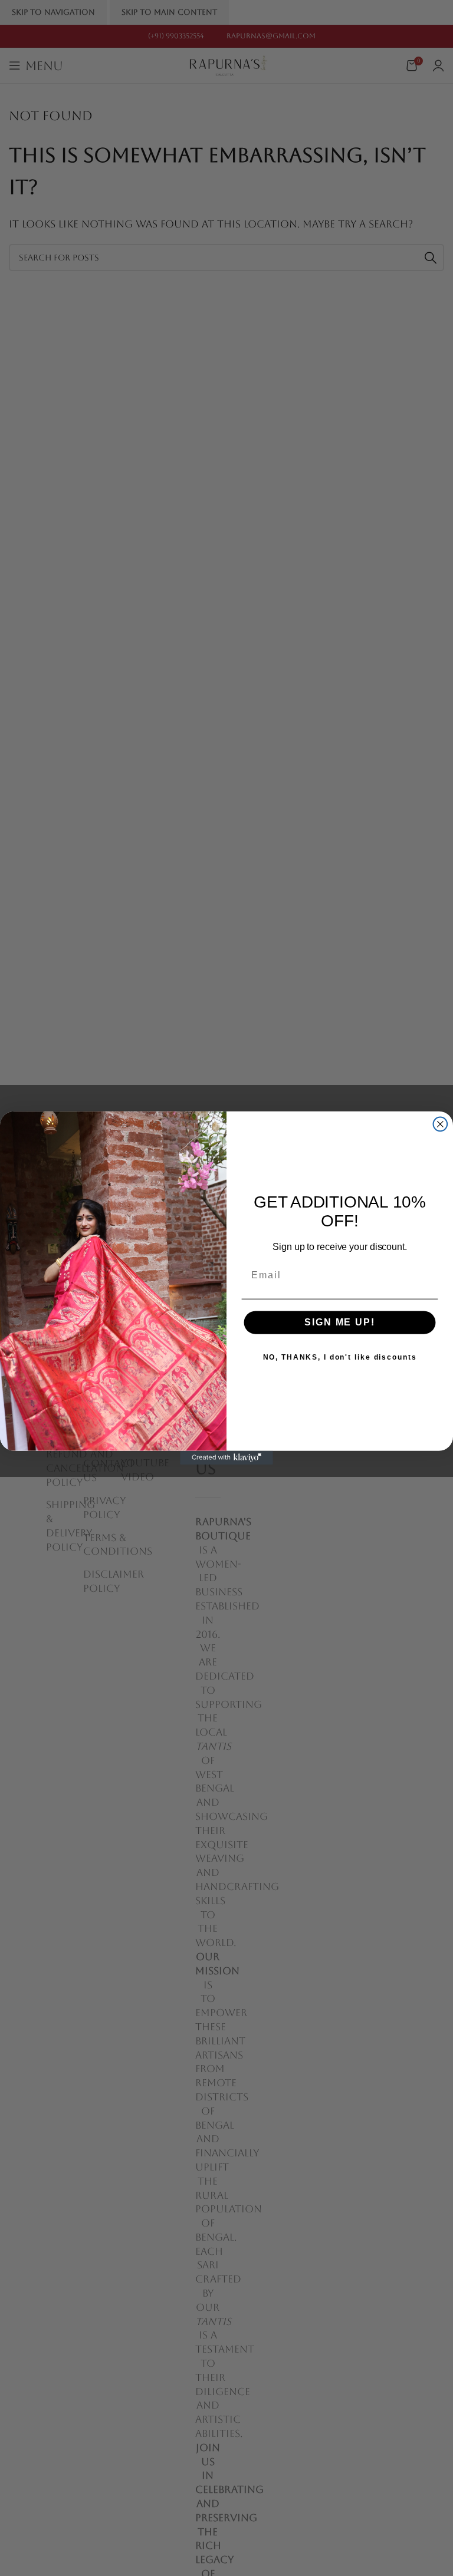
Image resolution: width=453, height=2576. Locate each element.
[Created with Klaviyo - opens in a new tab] (226, 1458)
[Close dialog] (441, 1124)
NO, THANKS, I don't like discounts (340, 1357)
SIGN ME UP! (339, 1322)
